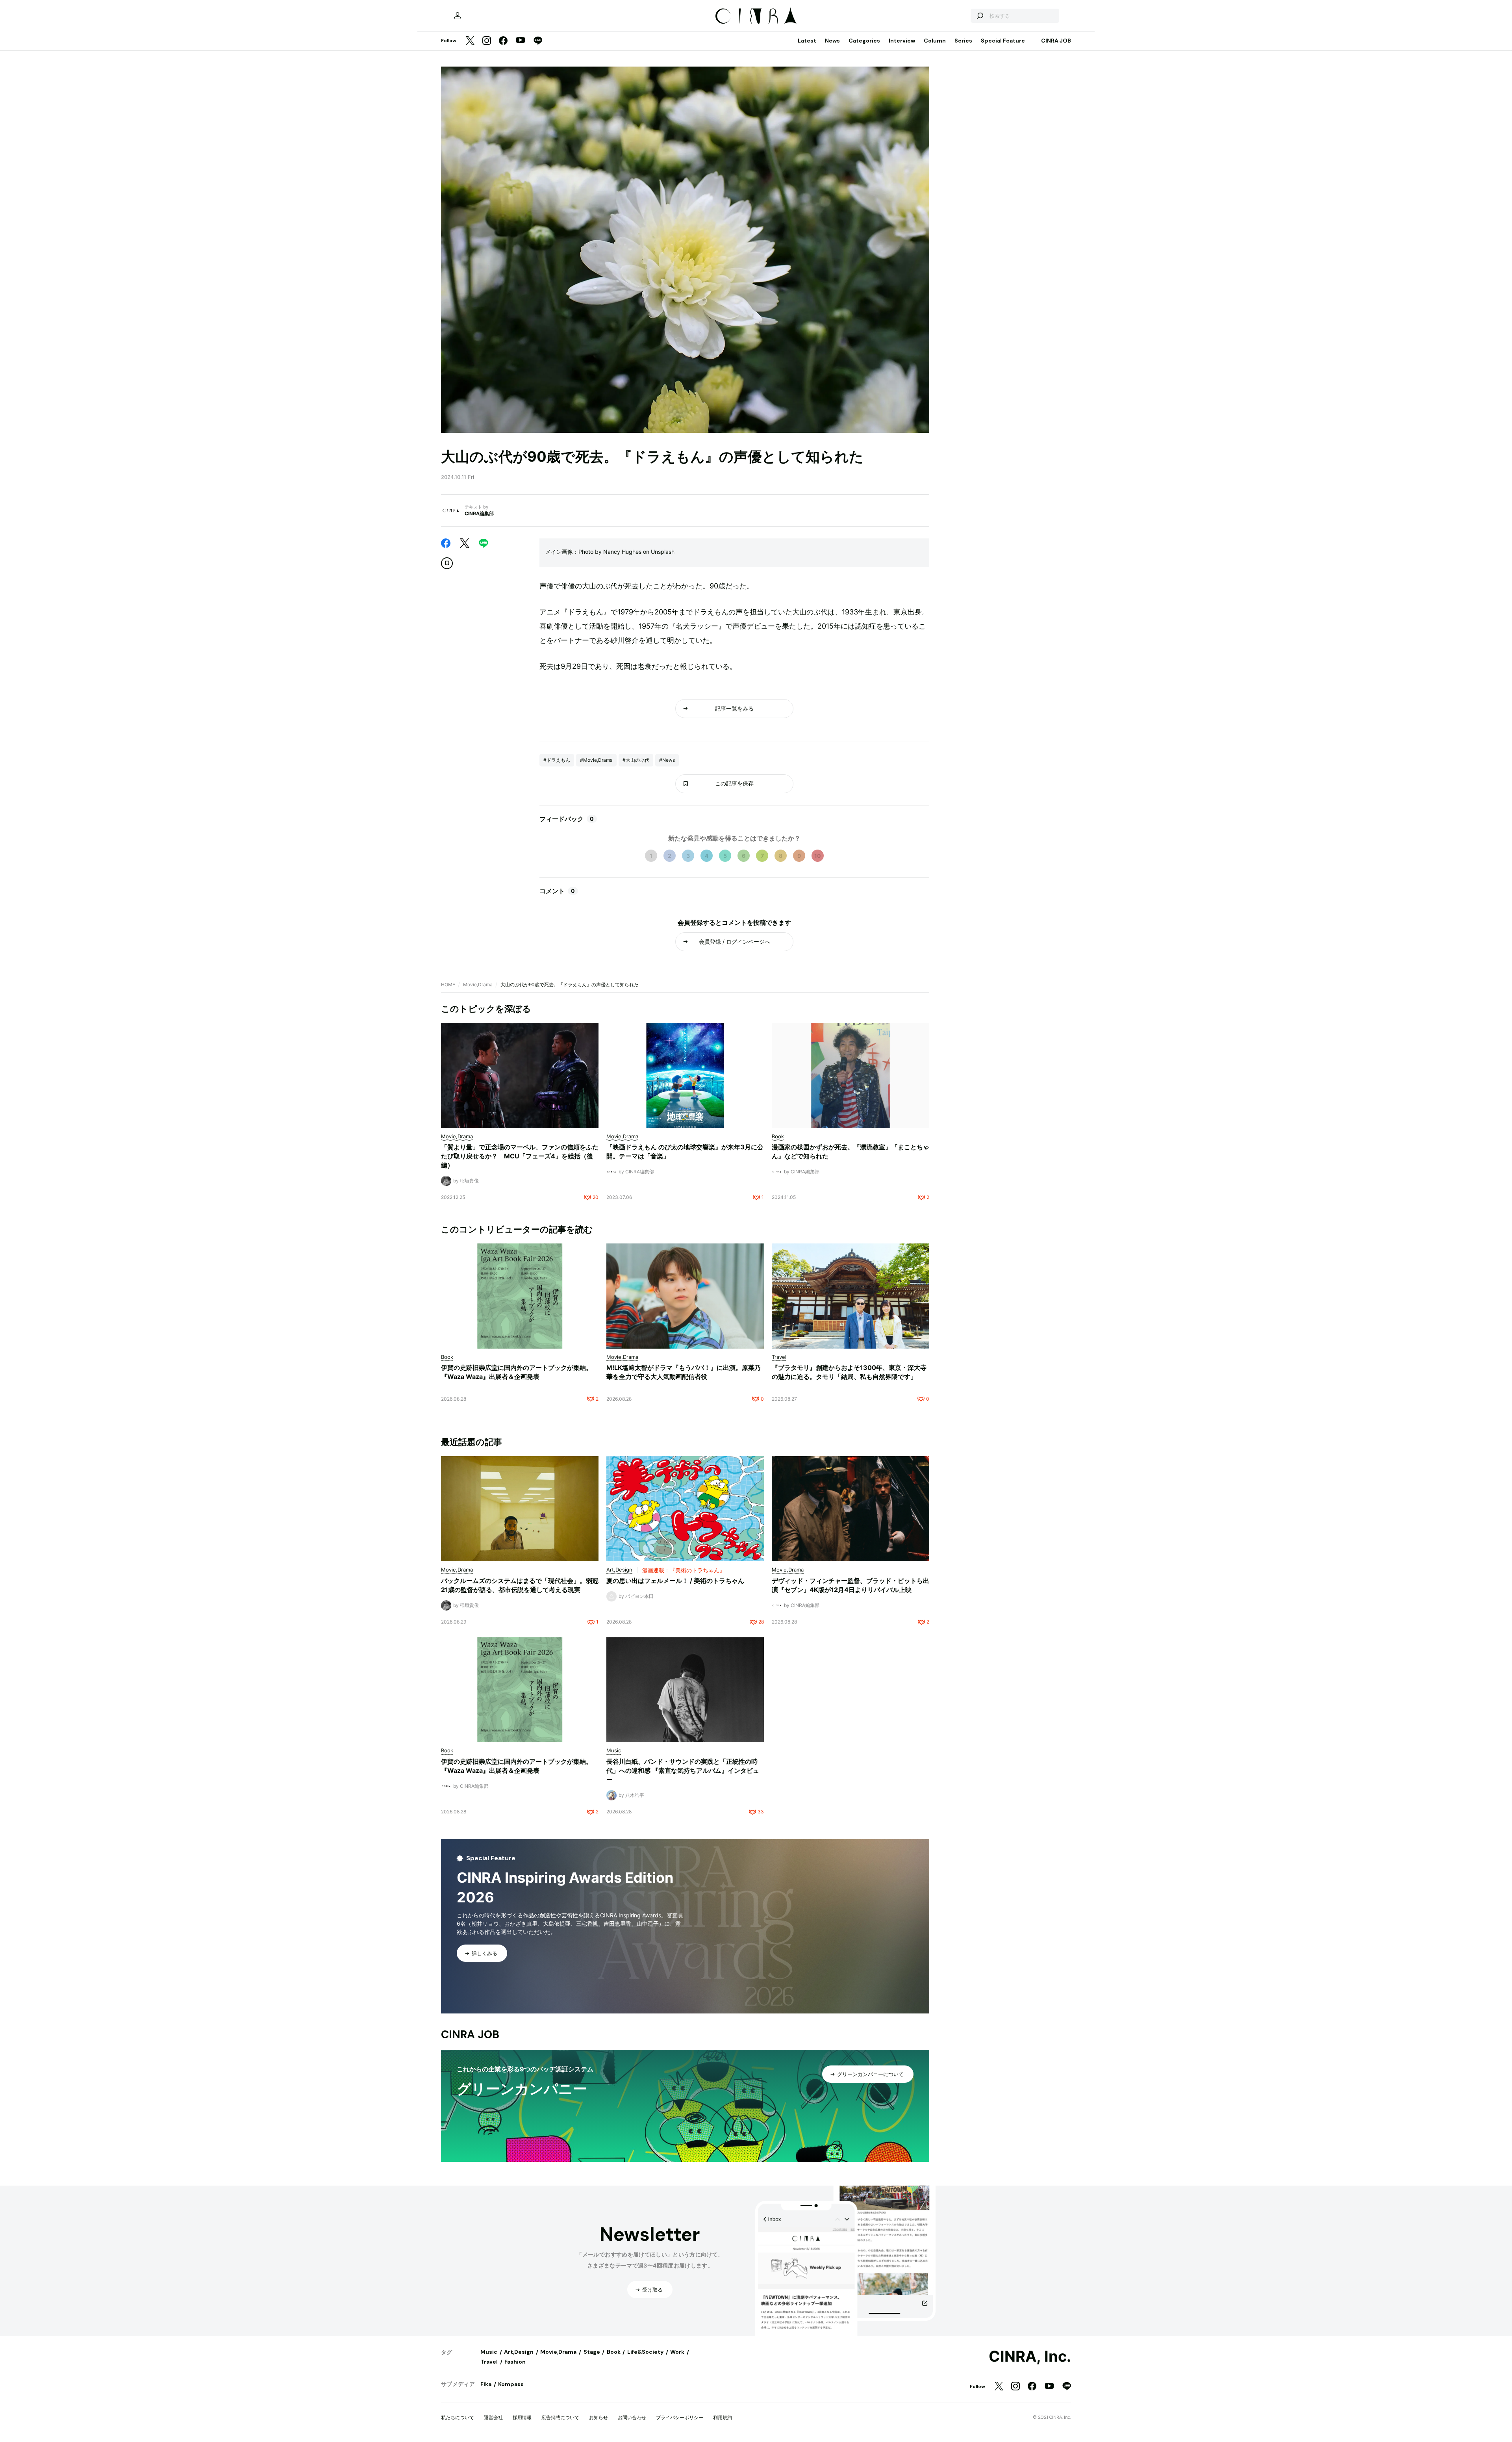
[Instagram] (487, 41)
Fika (486, 2384)
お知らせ (598, 2417)
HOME (448, 984)
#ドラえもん (557, 760)
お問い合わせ (632, 2417)
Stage (592, 2352)
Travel (489, 2362)
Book (614, 2352)
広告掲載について (560, 2417)
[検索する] (980, 16)
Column (935, 41)
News (832, 41)
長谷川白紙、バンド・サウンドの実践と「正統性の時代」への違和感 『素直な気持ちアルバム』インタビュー (683, 1770)
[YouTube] (521, 41)
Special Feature (1003, 41)
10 (818, 856)
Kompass (511, 2384)
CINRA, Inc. (1030, 2357)
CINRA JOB (1056, 41)
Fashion (515, 2362)
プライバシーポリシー (680, 2417)
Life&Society (645, 2352)
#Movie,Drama (596, 760)
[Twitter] (470, 41)
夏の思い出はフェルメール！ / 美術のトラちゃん (675, 1581)
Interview (902, 41)
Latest (807, 41)
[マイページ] (458, 16)
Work (677, 2352)
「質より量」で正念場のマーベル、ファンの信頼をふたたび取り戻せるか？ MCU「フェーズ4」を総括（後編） (520, 1156)
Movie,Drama (478, 984)
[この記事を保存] (447, 563)
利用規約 (723, 2417)
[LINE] (538, 41)
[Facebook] (503, 41)
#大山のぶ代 (636, 760)
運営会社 (493, 2417)
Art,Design (519, 2352)
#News (667, 760)
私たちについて (458, 2417)
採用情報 (522, 2417)
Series (963, 41)
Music (489, 2352)
